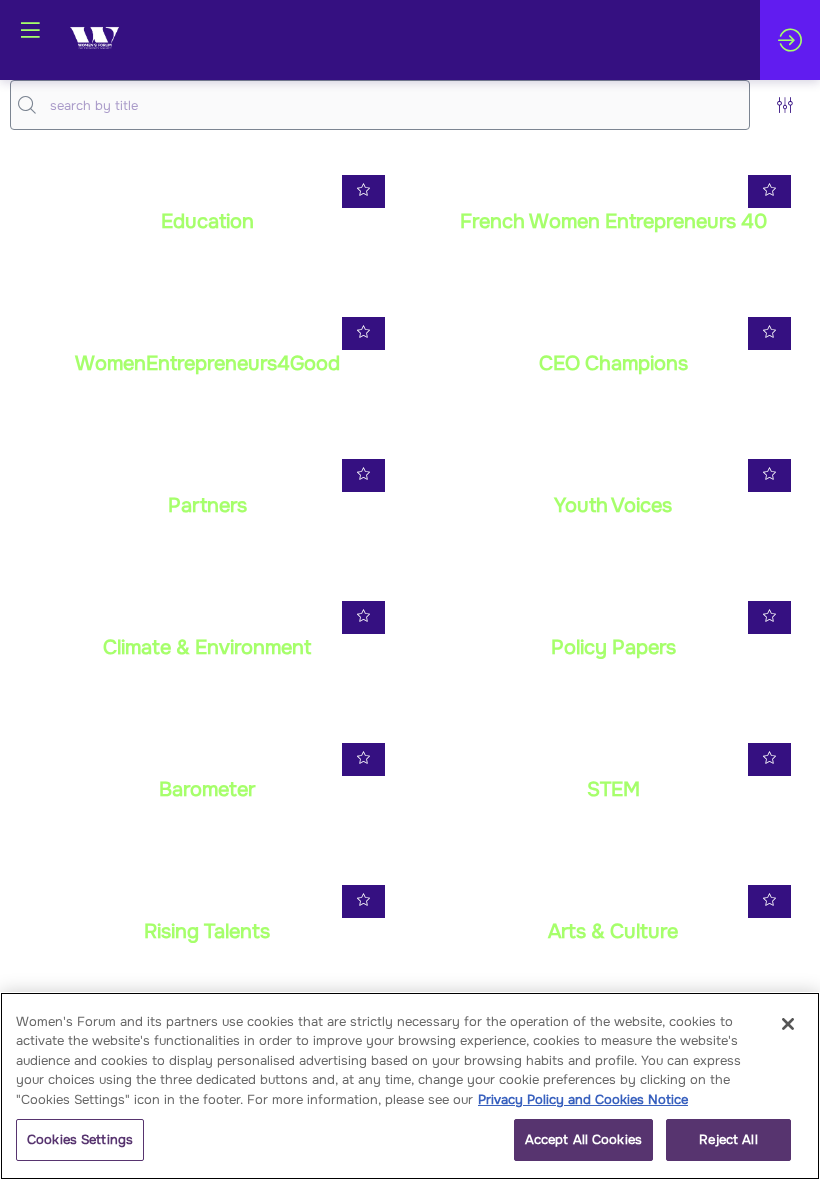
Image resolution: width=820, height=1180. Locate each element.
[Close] (788, 1024)
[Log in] (790, 40)
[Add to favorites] (363, 191)
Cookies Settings (80, 1139)
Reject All (728, 1139)
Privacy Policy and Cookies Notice (583, 1099)
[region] (410, 1086)
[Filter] (785, 105)
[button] (30, 30)
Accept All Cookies (583, 1139)
